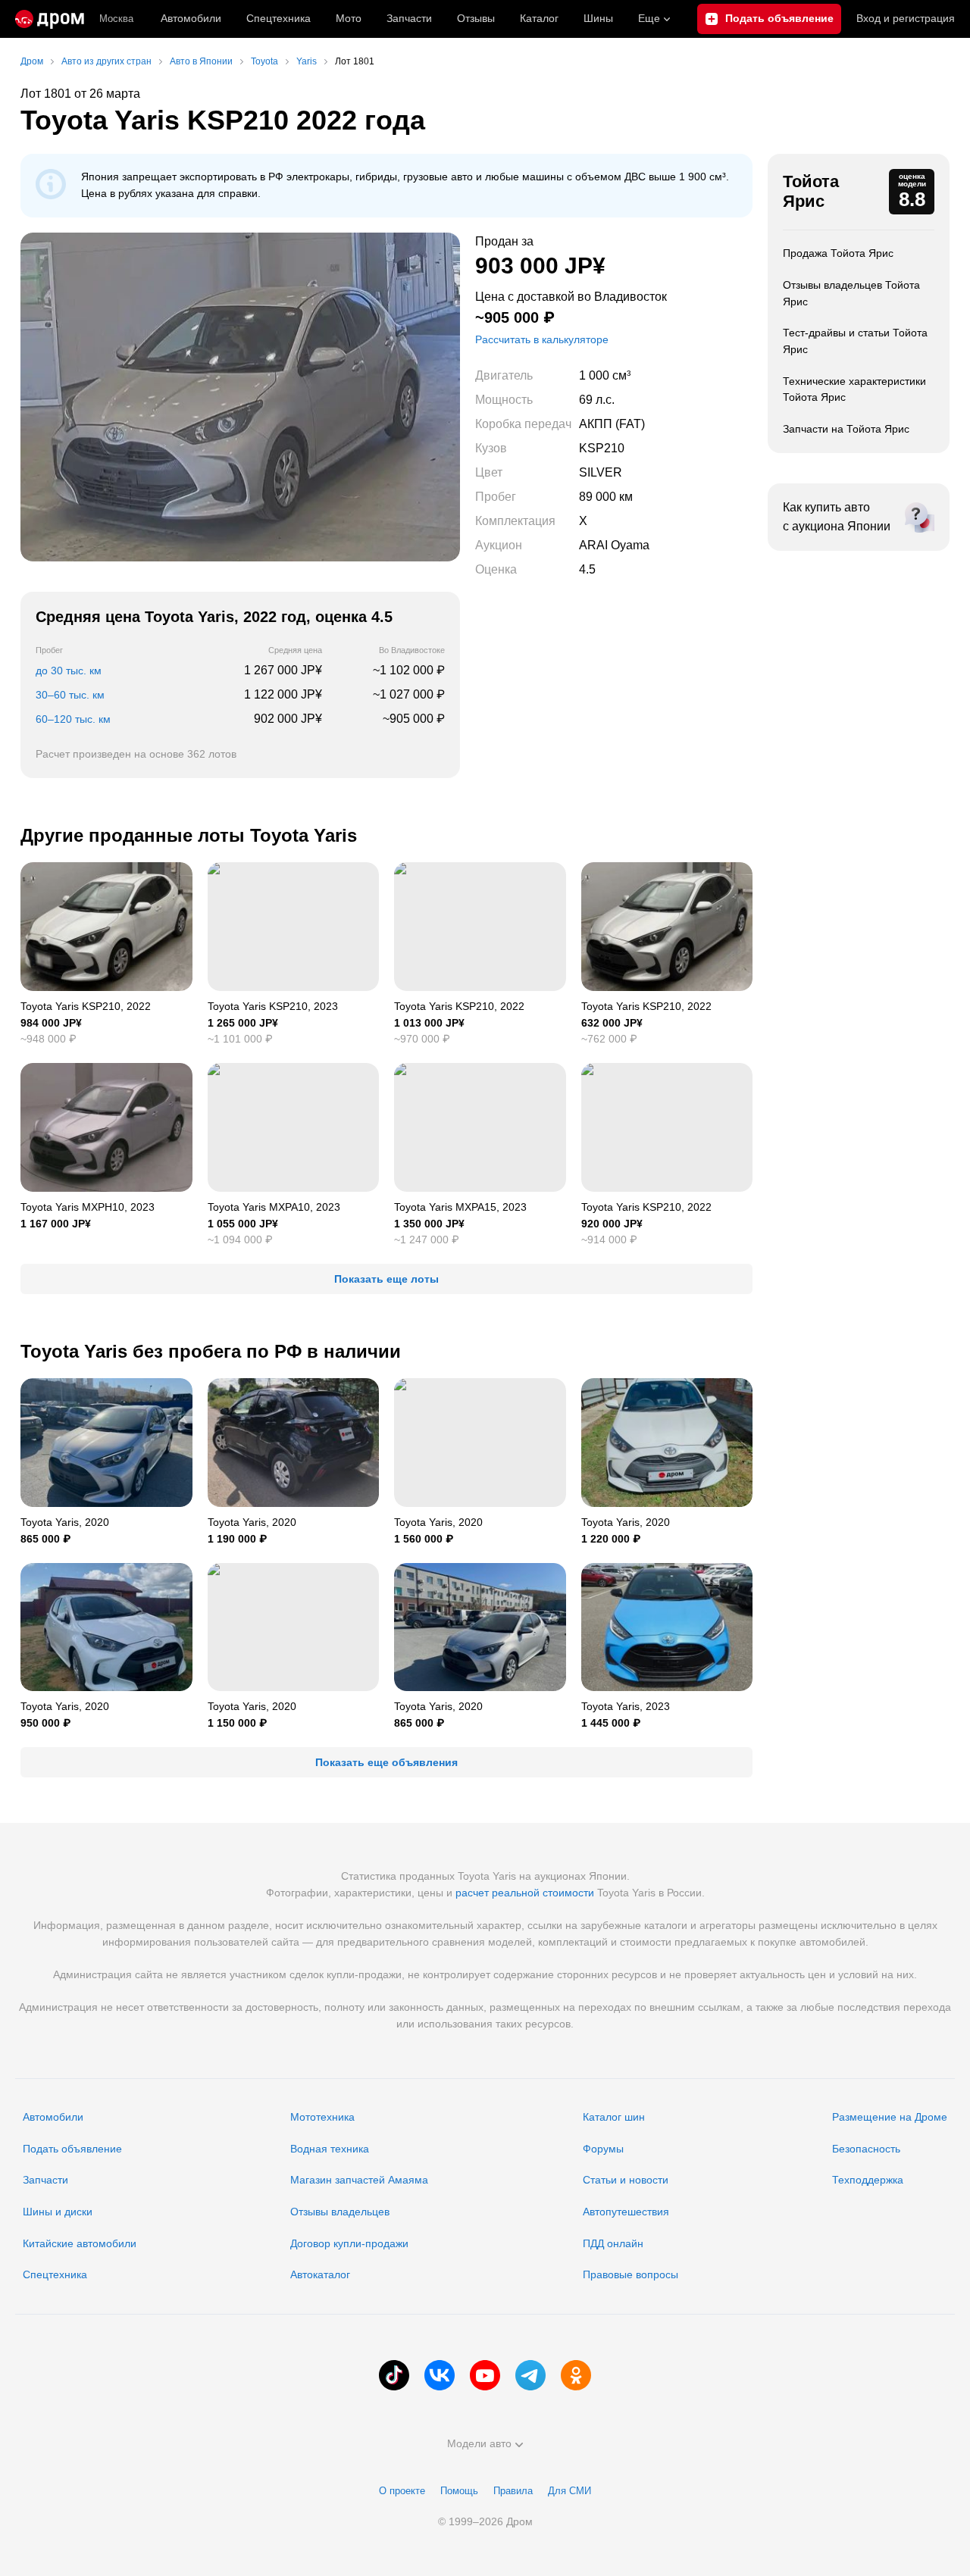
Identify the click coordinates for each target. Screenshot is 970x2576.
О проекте (402, 2491)
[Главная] (50, 19)
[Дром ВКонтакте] (440, 2375)
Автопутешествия (626, 2212)
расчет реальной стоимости (525, 1893)
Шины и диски (58, 2212)
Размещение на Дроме (890, 2117)
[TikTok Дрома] (394, 2375)
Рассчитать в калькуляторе (542, 339)
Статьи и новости (626, 2180)
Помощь (459, 2491)
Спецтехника (55, 2274)
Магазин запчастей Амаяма (359, 2180)
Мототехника (322, 2117)
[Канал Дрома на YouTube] (485, 2375)
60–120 (73, 719)
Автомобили (191, 18)
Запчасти (409, 18)
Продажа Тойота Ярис (838, 253)
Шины (598, 18)
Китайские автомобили (80, 2243)
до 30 (69, 671)
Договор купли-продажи (349, 2243)
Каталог (539, 18)
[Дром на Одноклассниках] (576, 2375)
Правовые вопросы (630, 2274)
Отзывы (476, 18)
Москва (116, 19)
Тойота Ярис (811, 191)
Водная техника (330, 2149)
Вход (906, 18)
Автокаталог (320, 2274)
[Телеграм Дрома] (530, 2375)
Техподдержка (868, 2180)
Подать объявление (72, 2149)
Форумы (603, 2149)
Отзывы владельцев (340, 2212)
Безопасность (866, 2149)
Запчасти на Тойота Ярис (846, 429)
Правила (513, 2491)
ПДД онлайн (613, 2243)
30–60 (70, 695)
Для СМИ (569, 2491)
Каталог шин (614, 2117)
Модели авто (479, 2443)
